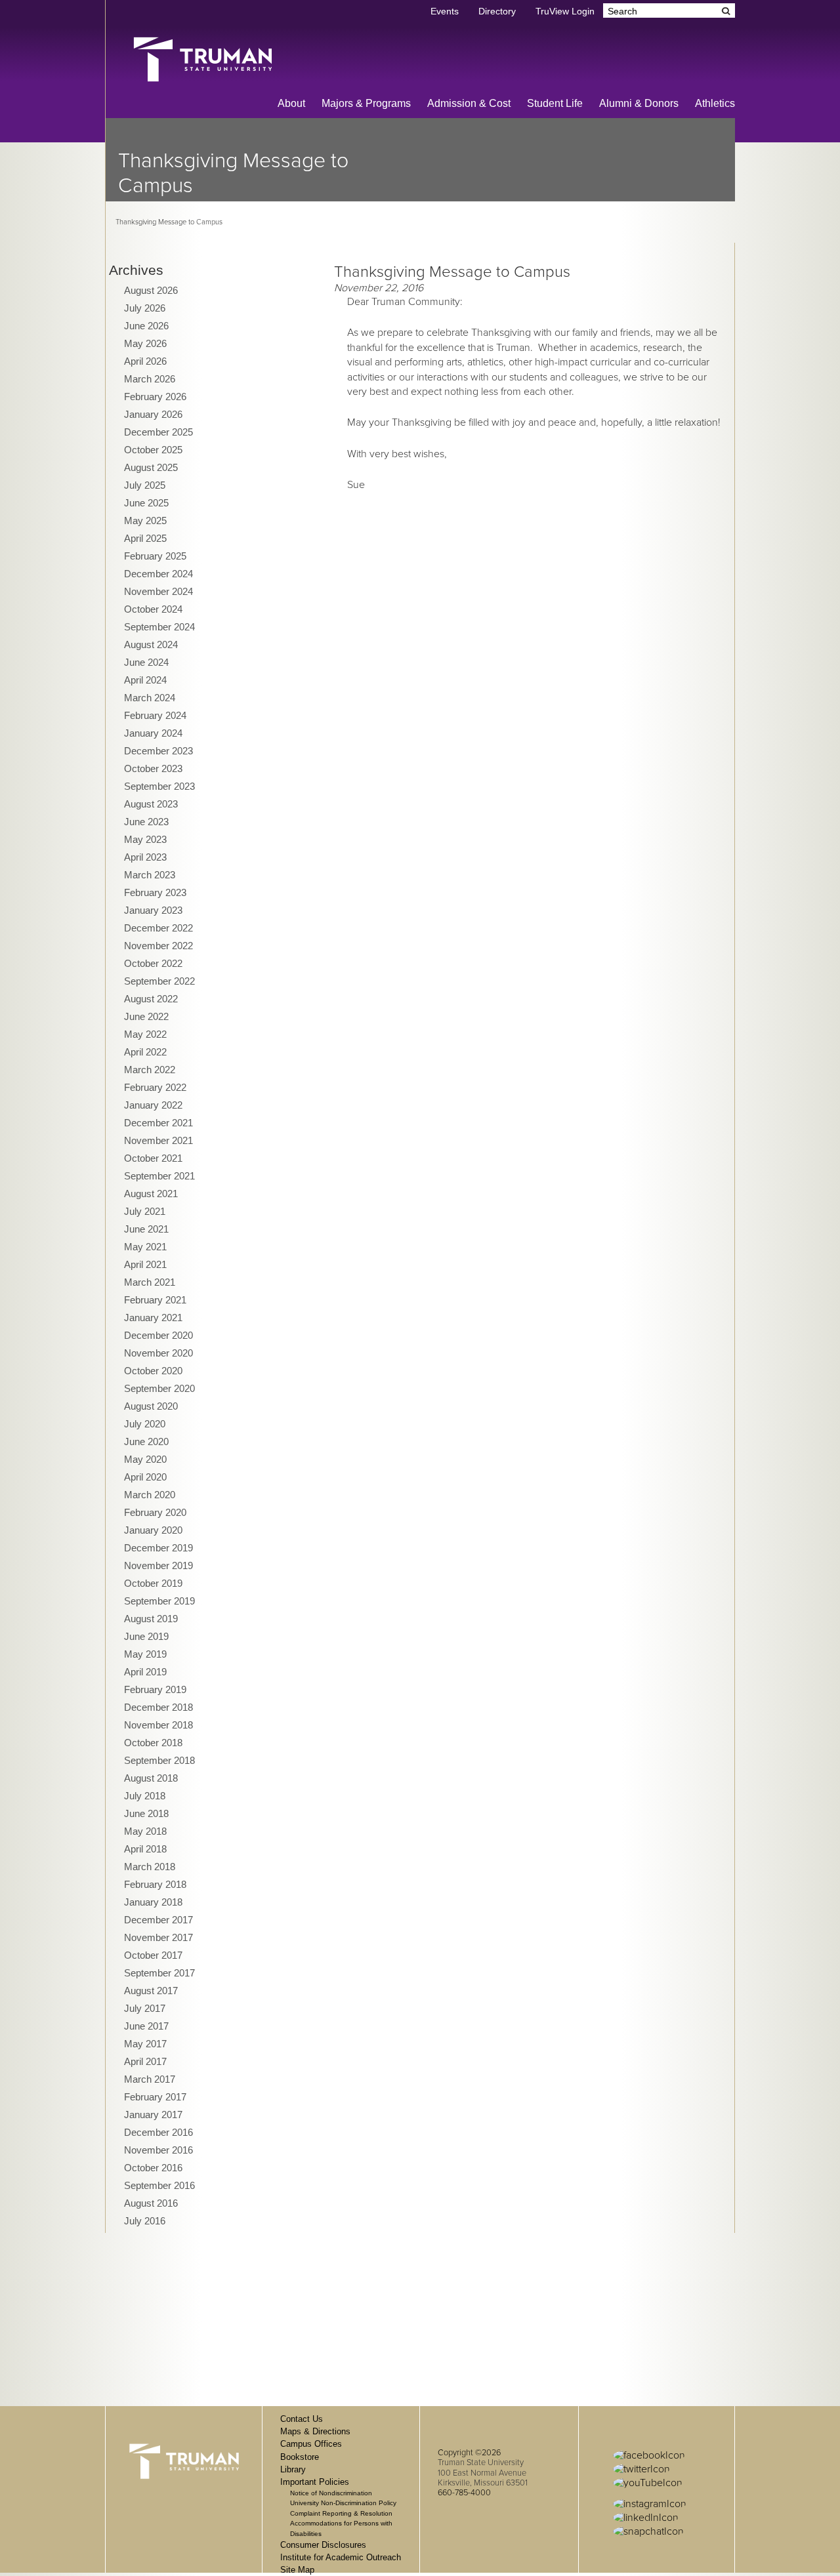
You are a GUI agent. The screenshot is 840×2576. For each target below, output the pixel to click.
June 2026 (146, 326)
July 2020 (145, 1424)
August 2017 (151, 1991)
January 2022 (153, 1105)
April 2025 (145, 538)
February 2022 (155, 1087)
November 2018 (158, 1725)
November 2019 (158, 1565)
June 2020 (146, 1441)
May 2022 (145, 1034)
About (291, 103)
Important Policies (315, 2482)
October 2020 (153, 1371)
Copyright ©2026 (469, 2453)
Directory (497, 11)
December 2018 (158, 1707)
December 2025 (158, 432)
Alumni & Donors (639, 103)
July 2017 (145, 2008)
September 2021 (159, 1176)
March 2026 (150, 379)
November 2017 (158, 1937)
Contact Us (302, 2419)
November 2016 (158, 2150)
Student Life (555, 103)
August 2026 (151, 290)
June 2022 (146, 1016)
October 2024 (153, 609)
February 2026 (155, 397)
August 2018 (151, 1778)
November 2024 (158, 591)
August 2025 (151, 467)
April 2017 (145, 2061)
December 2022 (158, 928)
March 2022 (150, 1070)
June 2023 (146, 822)
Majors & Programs (366, 103)
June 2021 (146, 1229)
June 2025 (146, 503)
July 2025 (145, 485)
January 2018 (153, 1902)
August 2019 (151, 1619)
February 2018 (155, 1884)
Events (445, 11)
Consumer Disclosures (323, 2545)
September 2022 (159, 981)
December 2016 (158, 2132)
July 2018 (145, 1796)
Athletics (715, 103)
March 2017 (150, 2079)
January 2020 (153, 1530)
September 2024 (159, 627)
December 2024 (158, 574)
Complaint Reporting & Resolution (341, 2513)
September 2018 (159, 1760)
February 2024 (155, 715)
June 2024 (146, 662)
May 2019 (145, 1654)
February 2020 (155, 1512)
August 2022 (151, 999)
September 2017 (159, 1973)
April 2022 (145, 1052)
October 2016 (153, 2168)
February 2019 (155, 1689)
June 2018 (146, 1813)
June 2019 (146, 1636)
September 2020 (159, 1388)
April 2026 (145, 361)
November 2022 (158, 946)
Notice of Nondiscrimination (331, 2493)
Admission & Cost (469, 103)
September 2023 (159, 786)
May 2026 (145, 343)
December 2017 (158, 1920)
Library (293, 2469)
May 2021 (145, 1247)
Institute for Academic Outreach (341, 2557)
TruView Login (565, 11)
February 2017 (155, 2097)
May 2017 (145, 2044)
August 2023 (151, 804)
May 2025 (145, 521)
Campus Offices (311, 2444)
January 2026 (153, 414)
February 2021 (155, 1300)
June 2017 (146, 2026)
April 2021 (145, 1264)
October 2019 (153, 1583)
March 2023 (150, 875)
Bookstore (300, 2457)
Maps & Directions (315, 2431)
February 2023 (155, 892)
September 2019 (159, 1601)
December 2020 (158, 1335)
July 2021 (145, 1211)
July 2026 (145, 308)
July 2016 (145, 2221)
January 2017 (153, 2115)
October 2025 (153, 450)
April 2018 (145, 1849)
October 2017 (153, 1955)
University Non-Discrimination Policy (343, 2503)
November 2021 (158, 1140)
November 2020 (158, 1353)
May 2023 (145, 839)
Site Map (297, 2570)
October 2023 (153, 768)
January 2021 (153, 1318)
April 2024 (145, 680)
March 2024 (150, 698)
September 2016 (159, 2185)
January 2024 (153, 733)
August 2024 (151, 644)
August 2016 (151, 2203)
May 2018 (145, 1831)
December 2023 (158, 751)
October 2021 (153, 1158)
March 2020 (150, 1495)
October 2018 (153, 1743)
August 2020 (151, 1406)
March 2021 (150, 1282)
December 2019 (158, 1548)
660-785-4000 (464, 2493)
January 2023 (153, 910)
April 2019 (145, 1672)
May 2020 (145, 1459)
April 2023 (145, 857)
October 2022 (153, 963)
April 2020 (145, 1477)
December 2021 (158, 1123)
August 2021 (151, 1194)
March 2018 (150, 1867)
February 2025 (155, 556)
